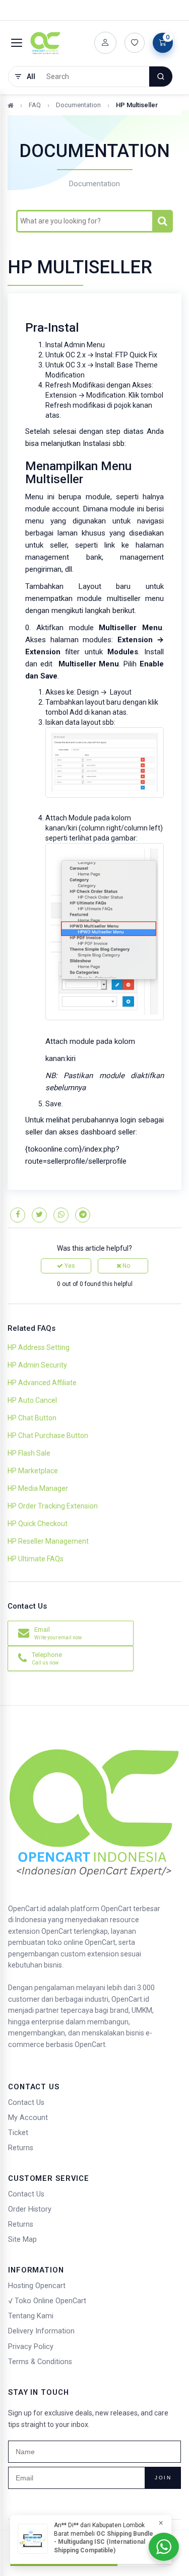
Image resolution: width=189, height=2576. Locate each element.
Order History (30, 2209)
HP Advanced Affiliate (42, 1383)
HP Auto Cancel (32, 1400)
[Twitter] (39, 1215)
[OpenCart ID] (45, 43)
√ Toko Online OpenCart (47, 2301)
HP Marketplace (33, 1471)
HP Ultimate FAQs (36, 1559)
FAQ (35, 105)
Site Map (22, 2240)
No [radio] (125, 1266)
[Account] (105, 43)
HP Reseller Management (48, 1541)
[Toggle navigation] (17, 43)
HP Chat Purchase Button (48, 1435)
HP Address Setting (39, 1347)
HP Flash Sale (29, 1453)
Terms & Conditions (40, 2362)
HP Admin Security (37, 1365)
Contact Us (26, 2103)
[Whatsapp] (61, 1215)
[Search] (161, 77)
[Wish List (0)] (135, 43)
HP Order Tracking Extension (53, 1506)
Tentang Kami (31, 2316)
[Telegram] (83, 1215)
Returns (21, 2148)
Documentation (78, 105)
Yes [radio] (69, 1266)
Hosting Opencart (37, 2286)
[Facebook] (18, 1215)
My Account (28, 2118)
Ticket (18, 2133)
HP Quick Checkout (38, 1524)
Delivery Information (41, 2331)
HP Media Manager (38, 1488)
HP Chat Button (32, 1418)
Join (163, 2478)
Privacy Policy (31, 2347)
